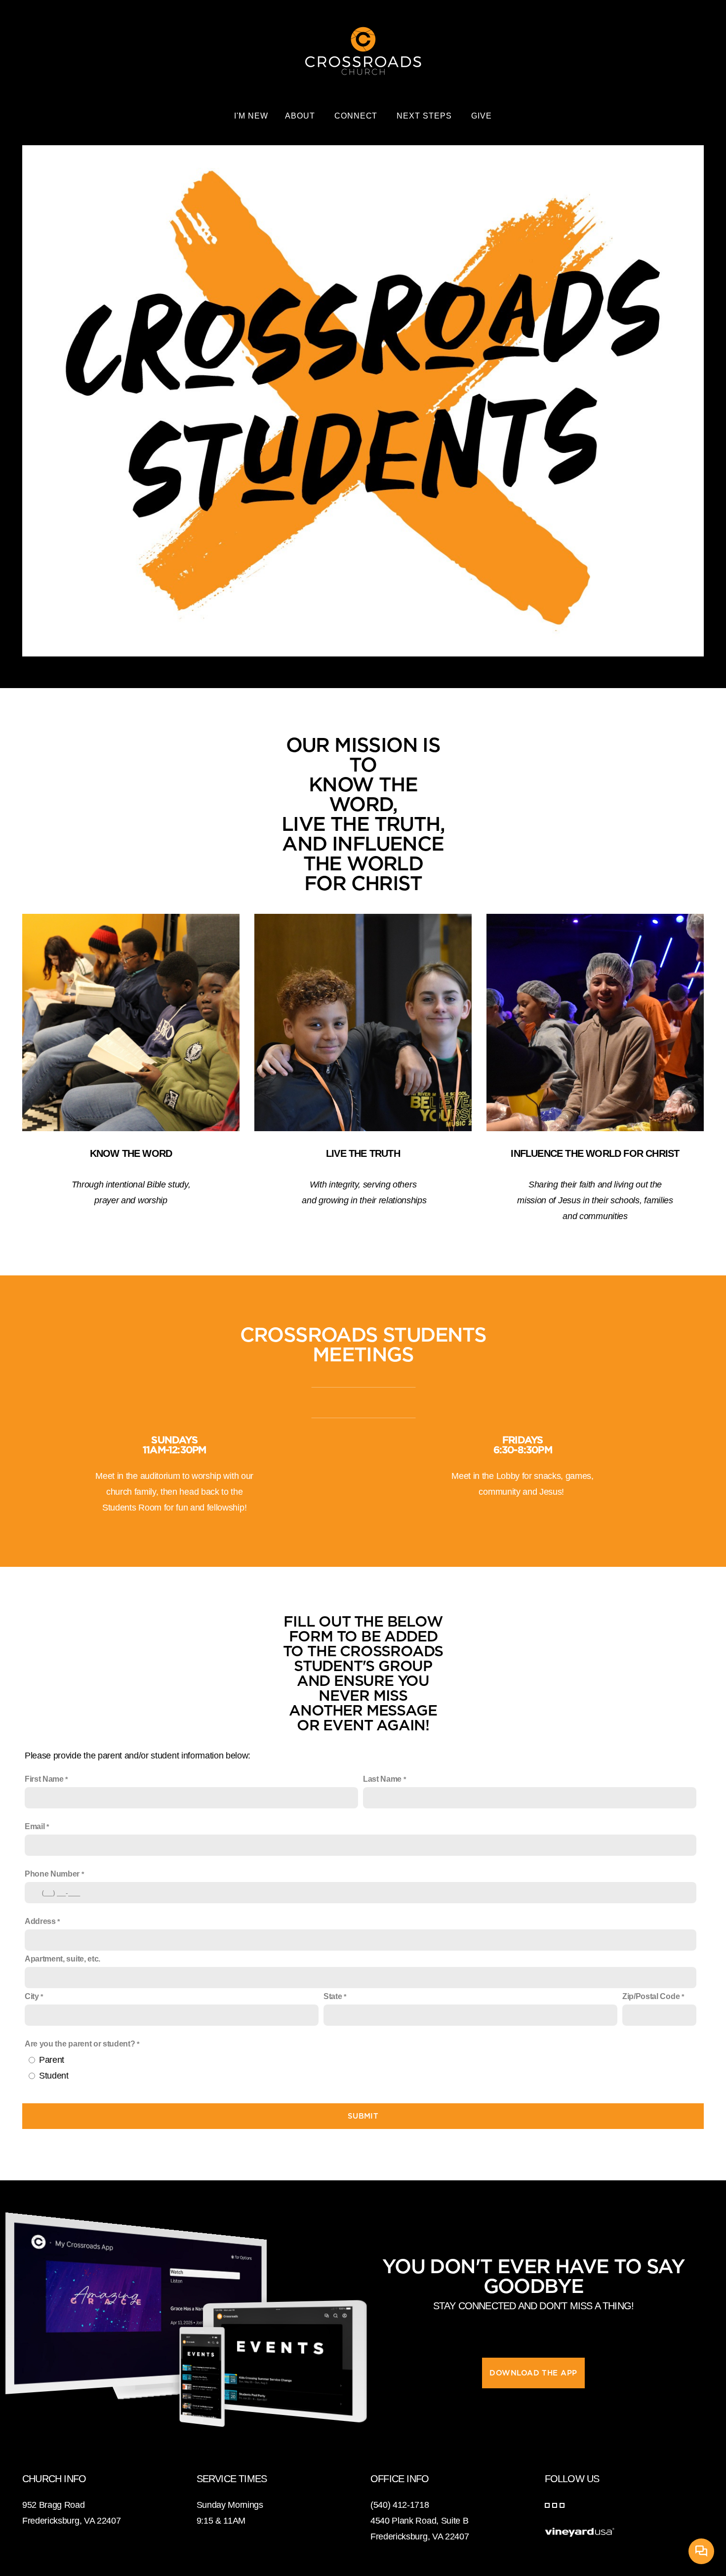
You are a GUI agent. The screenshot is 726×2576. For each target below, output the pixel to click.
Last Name (382, 1779)
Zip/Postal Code (651, 1996)
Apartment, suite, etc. (62, 1959)
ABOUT (301, 116)
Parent (52, 2060)
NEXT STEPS (425, 116)
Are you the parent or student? (80, 2044)
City (32, 1996)
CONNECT (357, 116)
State (333, 1996)
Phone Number (52, 1874)
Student (54, 2076)
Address (40, 1921)
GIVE (482, 116)
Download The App (533, 2373)
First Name (44, 1779)
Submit (363, 2116)
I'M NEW (251, 116)
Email (35, 1826)
